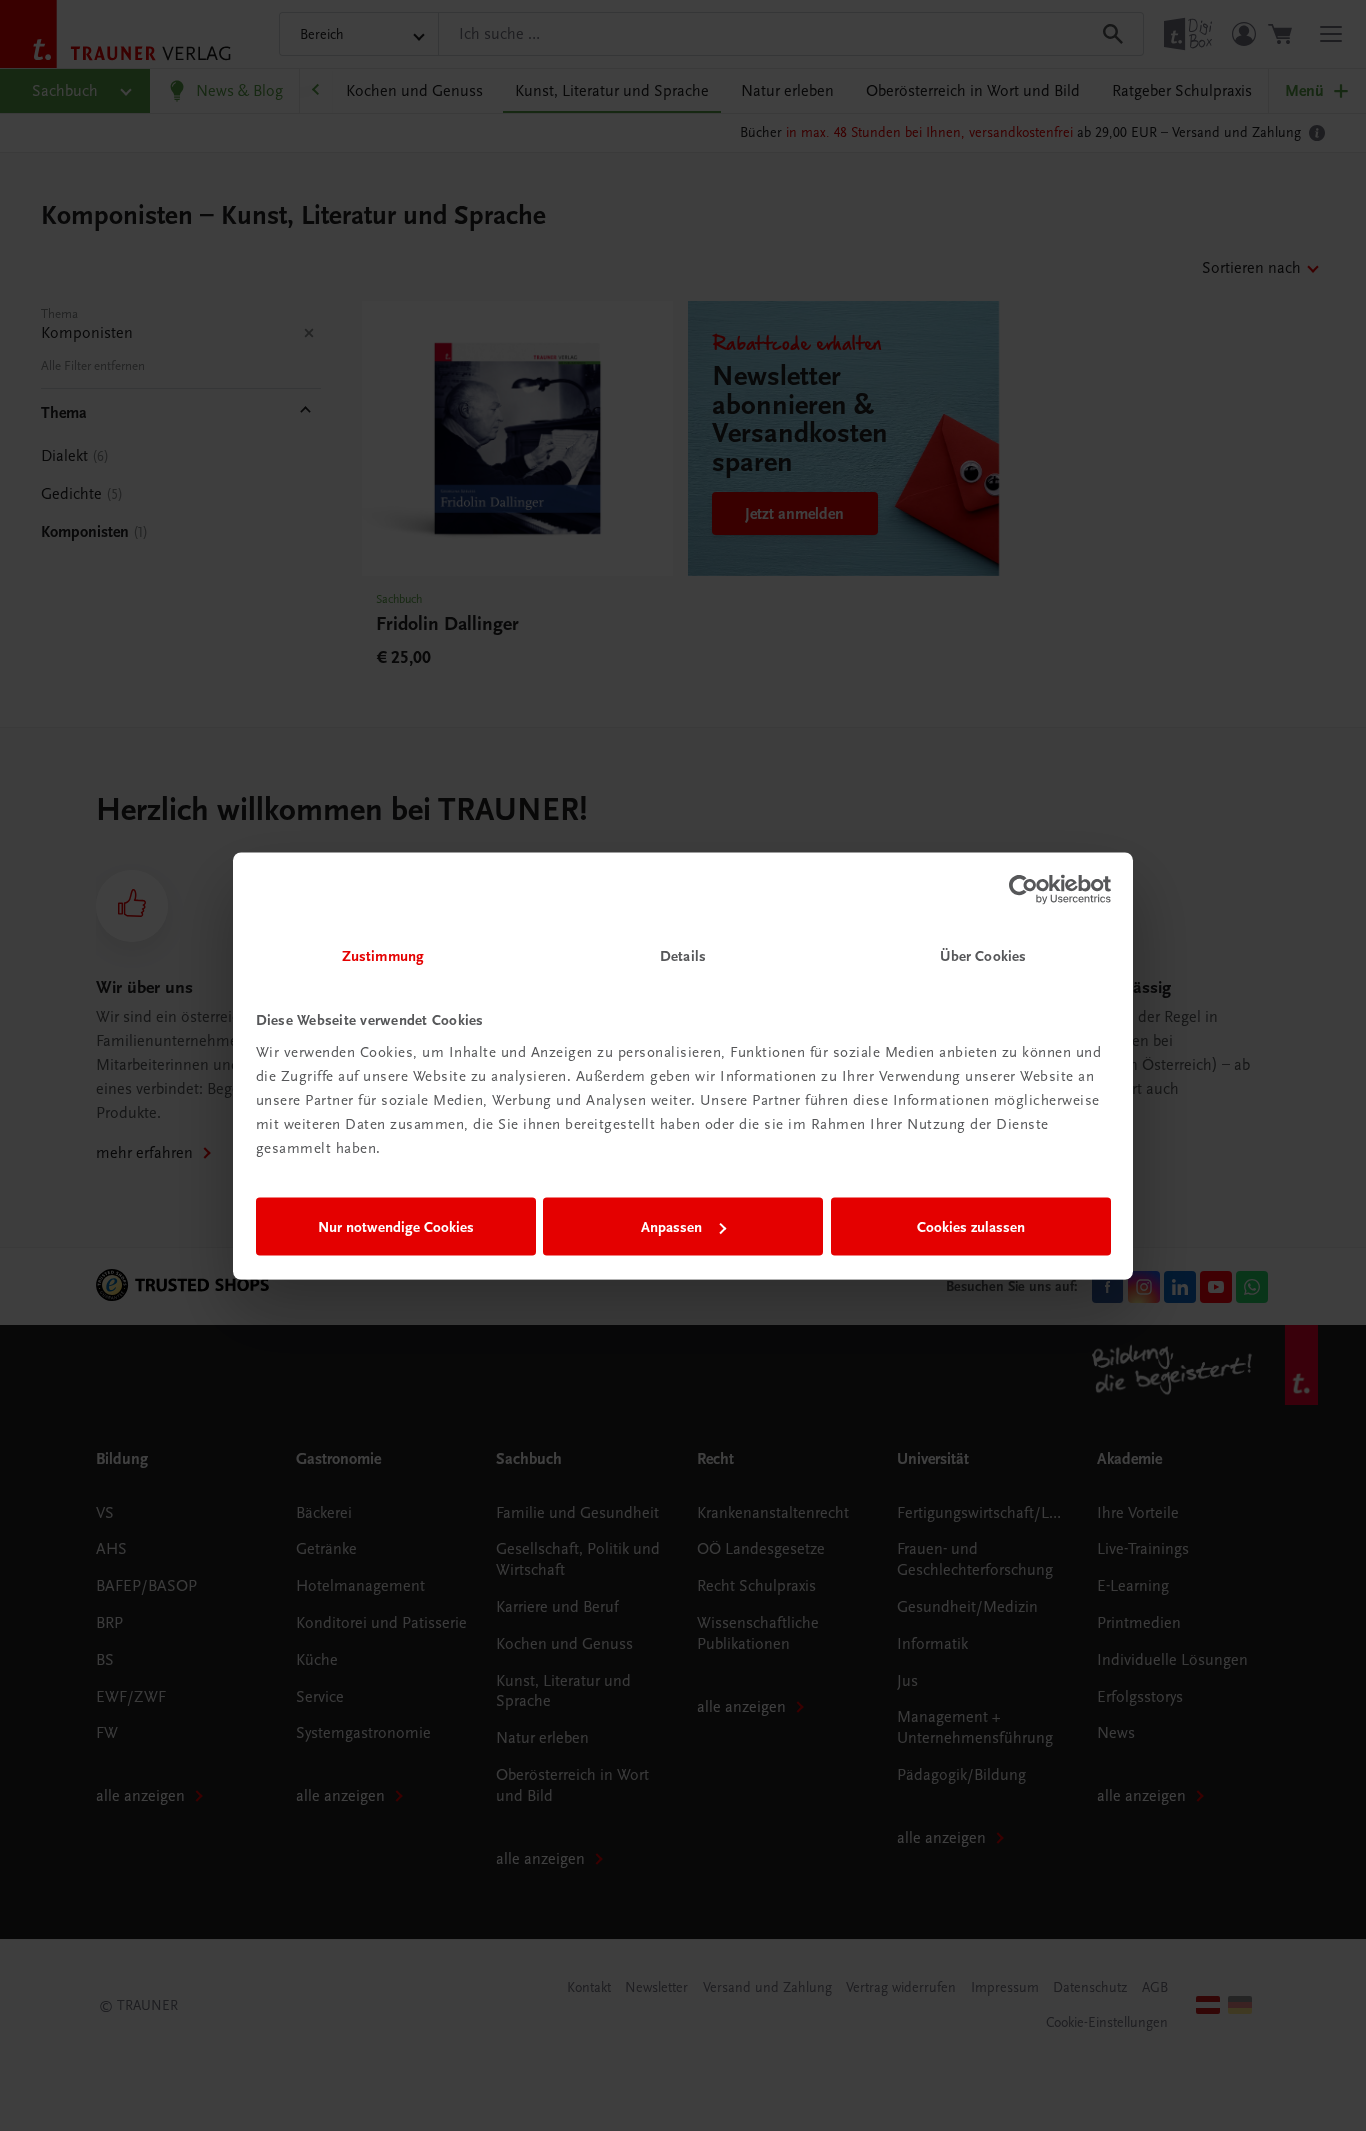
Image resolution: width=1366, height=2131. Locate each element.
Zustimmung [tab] (383, 955)
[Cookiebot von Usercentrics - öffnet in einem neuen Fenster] (1023, 890)
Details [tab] (683, 955)
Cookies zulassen (971, 1227)
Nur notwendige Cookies (396, 1227)
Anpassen (671, 1227)
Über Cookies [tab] (983, 955)
